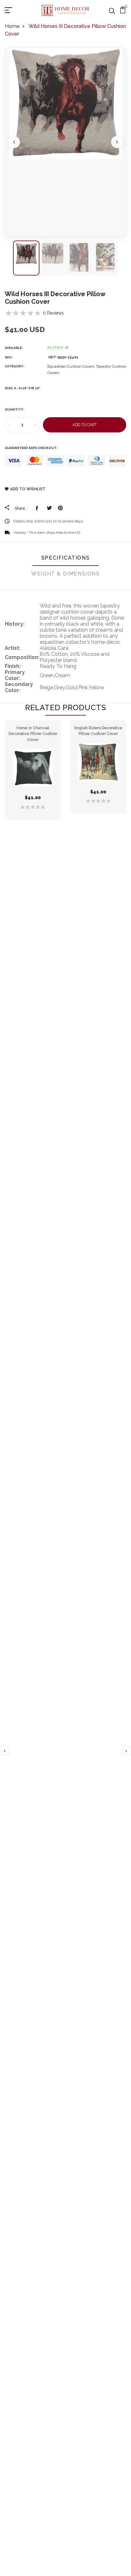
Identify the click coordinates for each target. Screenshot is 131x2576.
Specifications (65, 558)
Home (12, 26)
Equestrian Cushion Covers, (72, 366)
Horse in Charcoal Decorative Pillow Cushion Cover (33, 734)
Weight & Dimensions (65, 574)
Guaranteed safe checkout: (31, 448)
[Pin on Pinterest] (60, 508)
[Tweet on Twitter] (49, 508)
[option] (65, 142)
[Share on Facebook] (38, 508)
